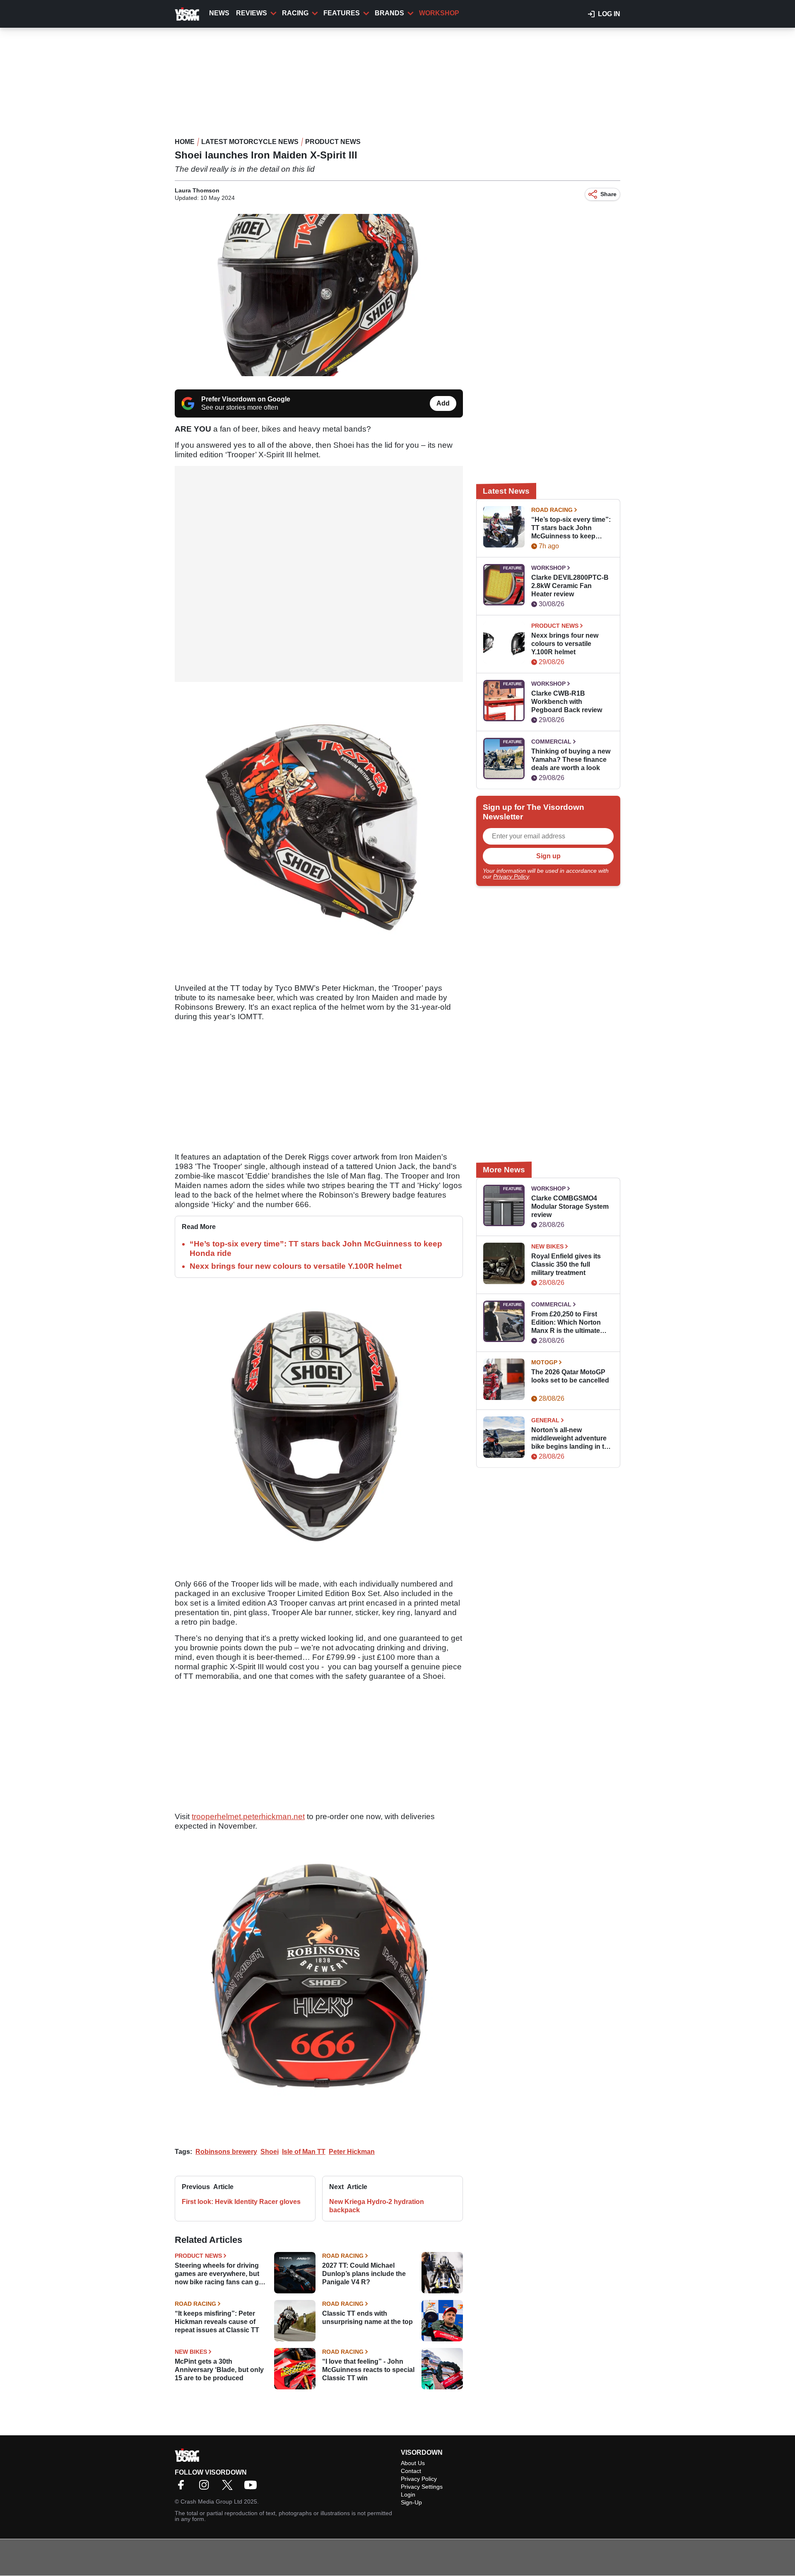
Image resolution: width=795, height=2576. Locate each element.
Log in (609, 14)
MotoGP (544, 1362)
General (545, 1420)
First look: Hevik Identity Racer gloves (241, 2202)
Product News (333, 142)
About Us (413, 2463)
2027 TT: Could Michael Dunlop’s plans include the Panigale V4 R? (364, 2274)
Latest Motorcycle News (250, 142)
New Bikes (191, 2352)
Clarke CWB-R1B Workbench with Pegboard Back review (567, 702)
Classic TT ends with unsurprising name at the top (367, 2318)
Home (185, 142)
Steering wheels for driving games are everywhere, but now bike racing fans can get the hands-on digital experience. (220, 2274)
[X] (229, 2488)
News (219, 13)
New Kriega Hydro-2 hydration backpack (377, 2206)
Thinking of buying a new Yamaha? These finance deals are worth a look (571, 760)
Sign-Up (411, 2502)
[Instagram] (206, 2488)
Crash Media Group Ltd (211, 2502)
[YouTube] (253, 2488)
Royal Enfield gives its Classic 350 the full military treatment (566, 1264)
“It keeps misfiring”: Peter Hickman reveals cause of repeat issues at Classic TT (217, 2322)
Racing (295, 13)
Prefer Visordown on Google (246, 399)
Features (342, 13)
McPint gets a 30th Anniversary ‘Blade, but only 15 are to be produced (219, 2370)
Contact (411, 2471)
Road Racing (343, 2256)
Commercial (551, 742)
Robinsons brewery (226, 2152)
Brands (389, 13)
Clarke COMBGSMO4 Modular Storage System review (570, 1206)
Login (408, 2494)
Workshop (439, 13)
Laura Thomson (197, 190)
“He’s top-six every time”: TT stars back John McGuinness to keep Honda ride (571, 528)
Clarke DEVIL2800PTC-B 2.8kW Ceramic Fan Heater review (570, 586)
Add (443, 403)
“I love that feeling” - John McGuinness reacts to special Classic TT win (368, 2370)
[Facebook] (183, 2488)
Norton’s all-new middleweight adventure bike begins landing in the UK (572, 1439)
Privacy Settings (422, 2487)
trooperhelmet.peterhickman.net (248, 1816)
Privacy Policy (511, 876)
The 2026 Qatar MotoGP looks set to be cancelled (570, 1376)
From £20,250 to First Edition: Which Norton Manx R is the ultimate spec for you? (566, 1323)
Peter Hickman (352, 2152)
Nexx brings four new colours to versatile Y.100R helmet (296, 1266)
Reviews (252, 13)
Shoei (270, 2152)
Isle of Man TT (304, 2152)
